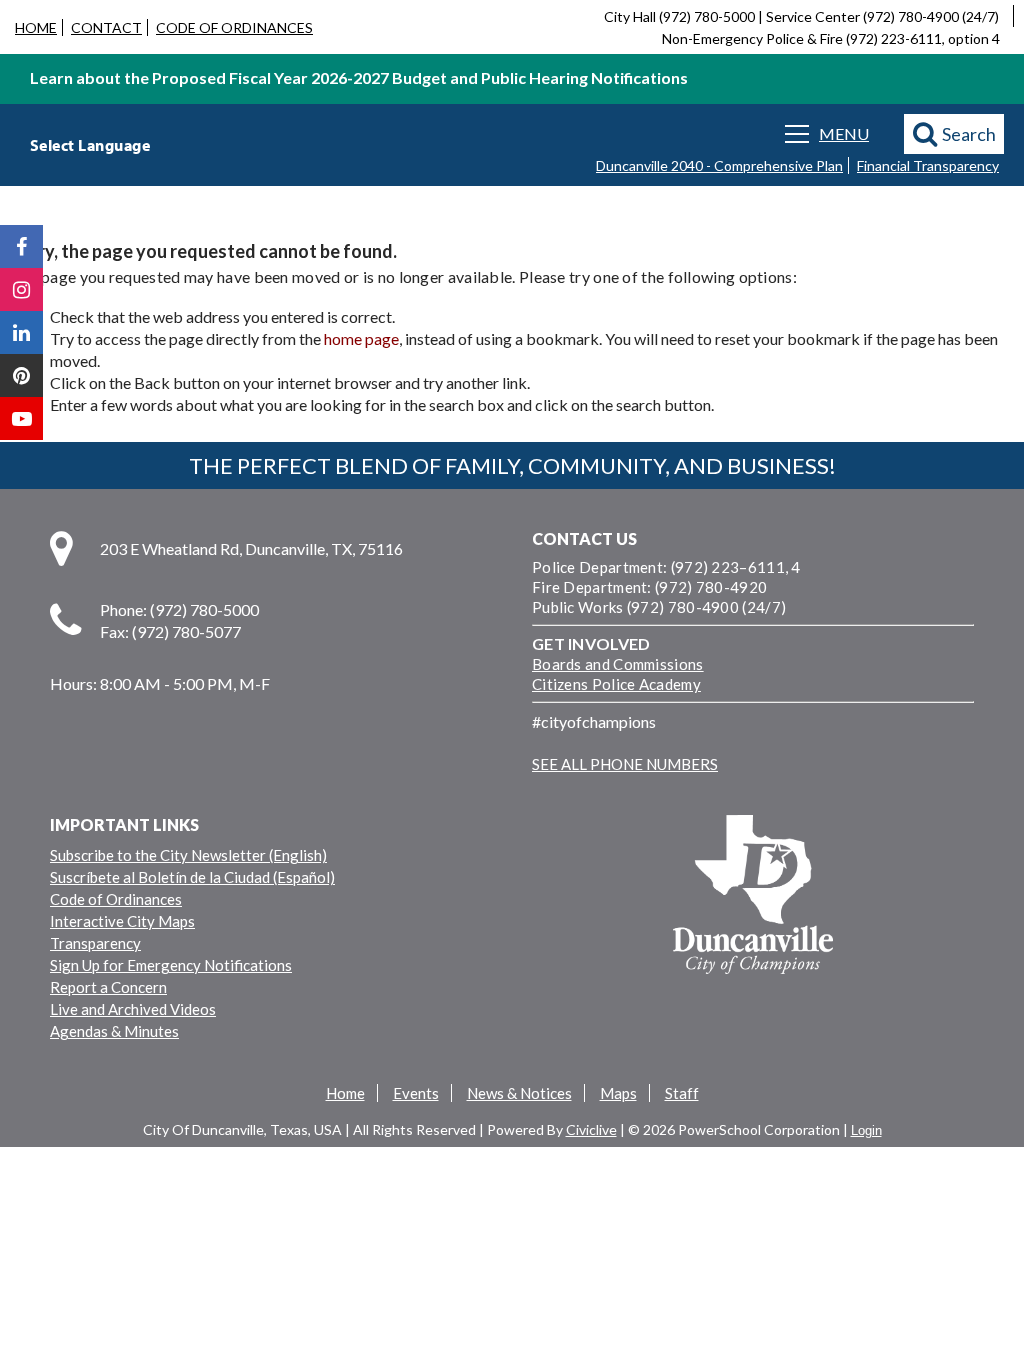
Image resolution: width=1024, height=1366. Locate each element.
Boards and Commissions (618, 664)
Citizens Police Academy (616, 684)
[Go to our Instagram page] (21, 289)
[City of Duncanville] (753, 897)
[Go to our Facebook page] (21, 246)
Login (866, 1130)
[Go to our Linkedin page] (21, 332)
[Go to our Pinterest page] (21, 375)
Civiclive (591, 1129)
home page (361, 338)
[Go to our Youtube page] (21, 418)
